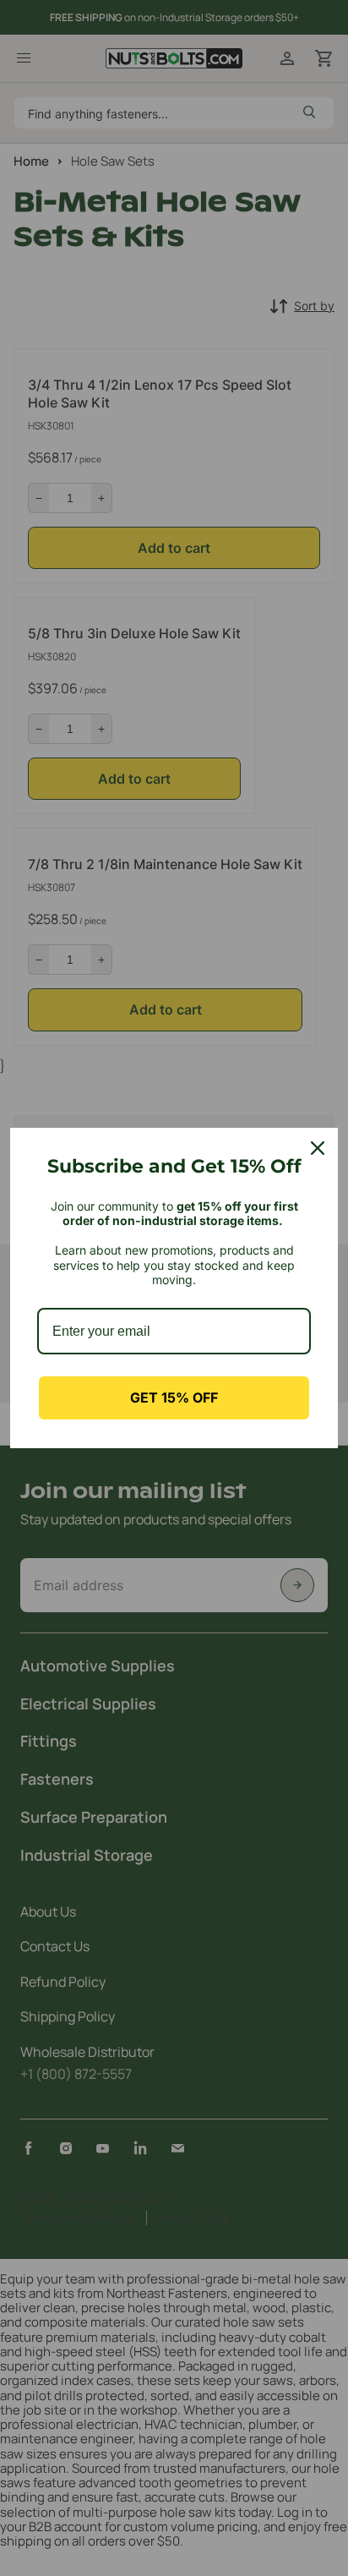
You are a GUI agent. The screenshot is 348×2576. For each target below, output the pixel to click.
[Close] (318, 1148)
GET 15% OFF (174, 1397)
